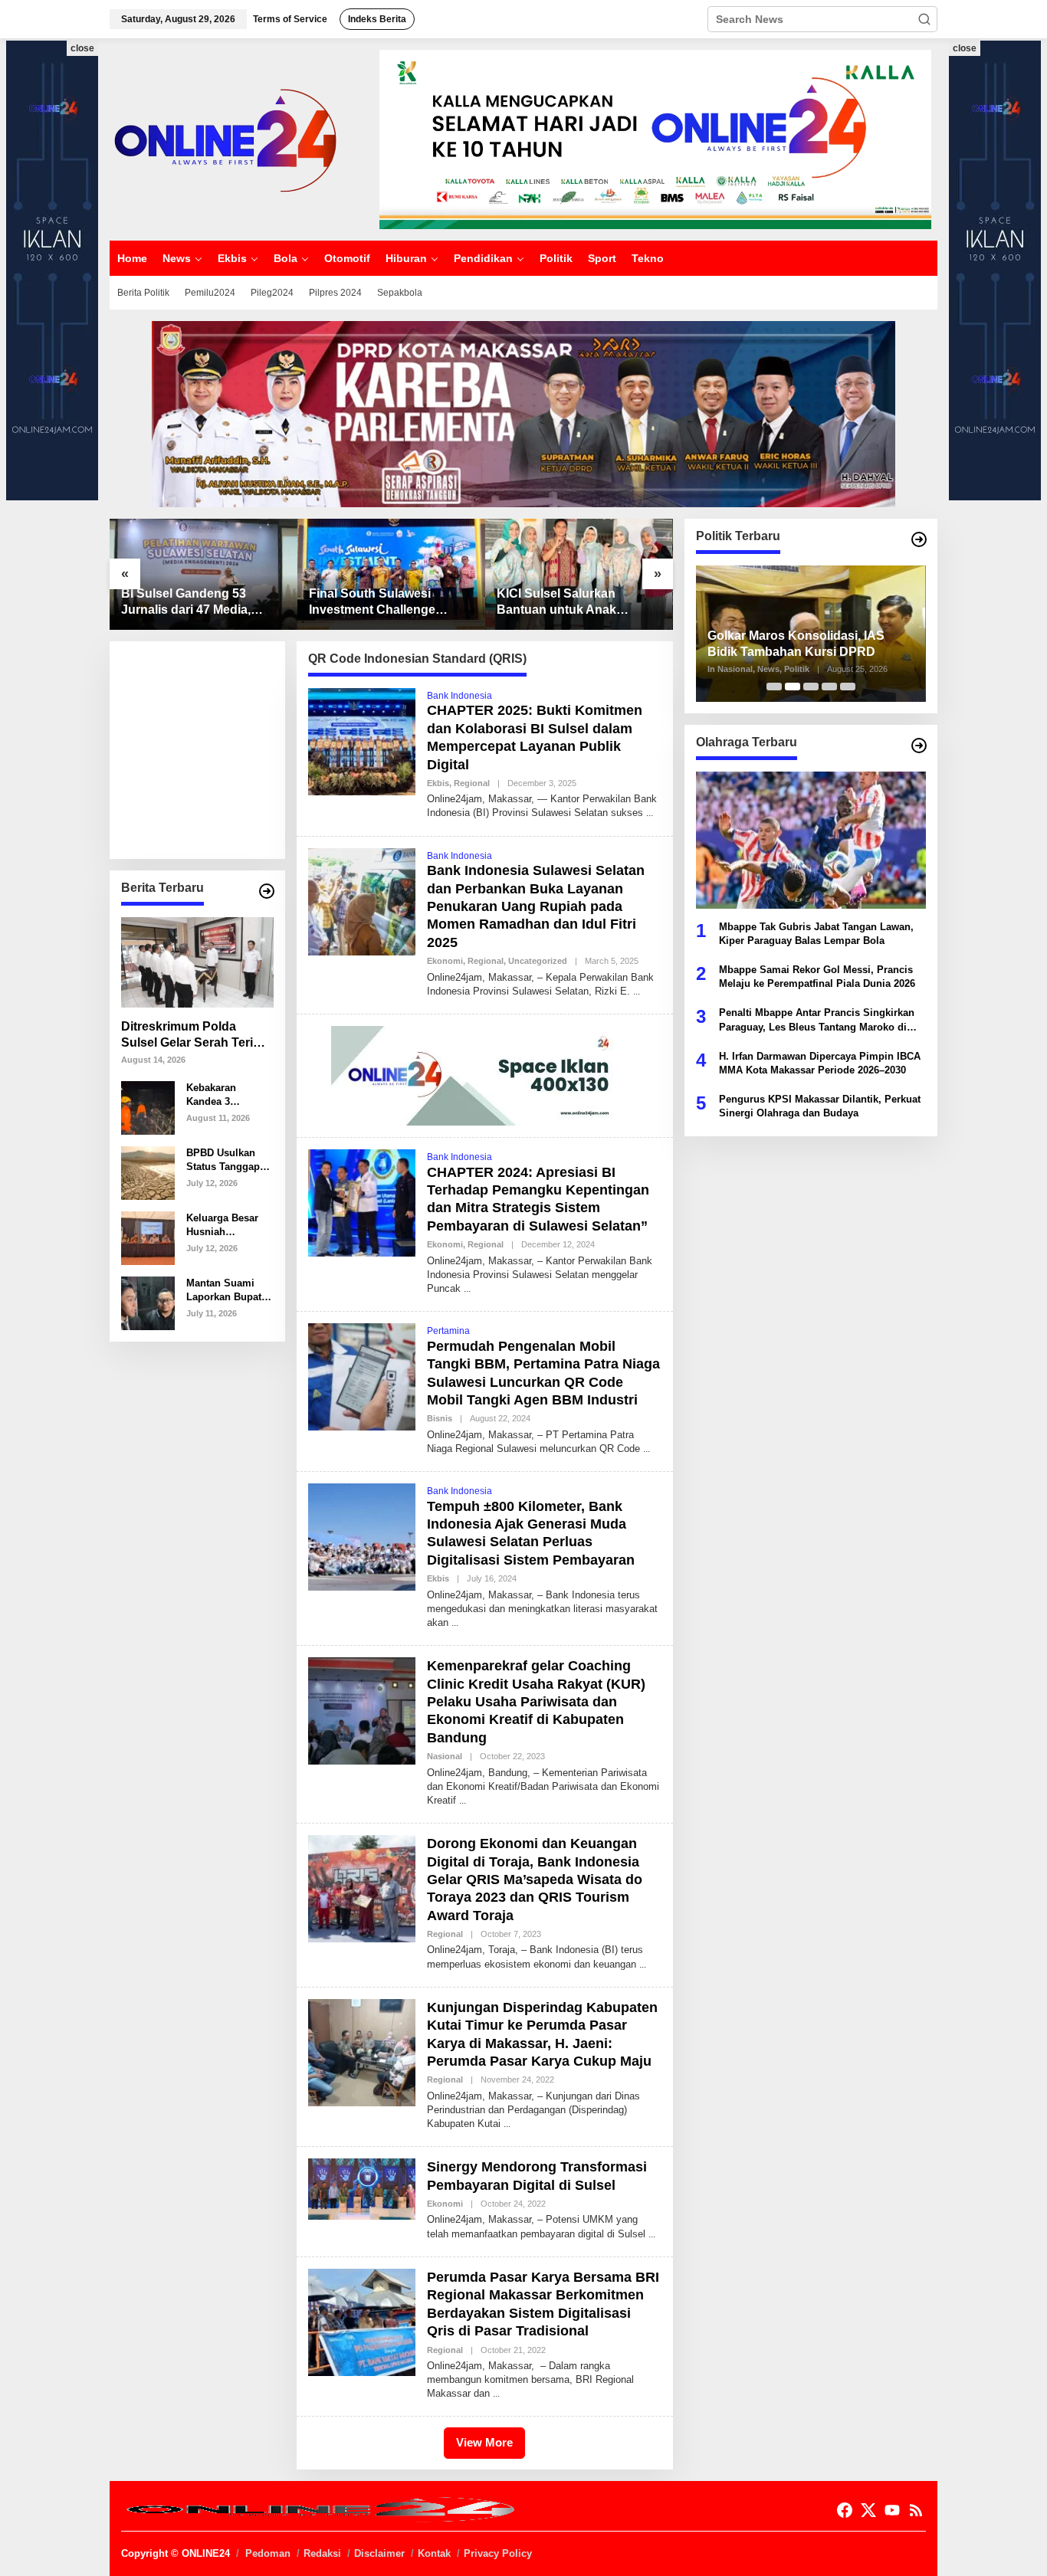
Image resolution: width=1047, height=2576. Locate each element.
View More (484, 2442)
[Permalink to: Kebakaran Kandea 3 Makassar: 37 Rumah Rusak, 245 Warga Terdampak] (148, 1106)
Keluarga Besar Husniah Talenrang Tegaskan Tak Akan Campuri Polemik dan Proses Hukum (222, 1226)
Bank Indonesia (459, 696)
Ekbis (438, 783)
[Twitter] (868, 2510)
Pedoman (268, 2553)
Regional (472, 783)
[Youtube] (892, 2510)
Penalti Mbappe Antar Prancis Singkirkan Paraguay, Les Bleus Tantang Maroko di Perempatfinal (817, 1020)
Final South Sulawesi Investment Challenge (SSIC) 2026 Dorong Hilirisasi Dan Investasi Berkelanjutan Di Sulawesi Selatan (385, 603)
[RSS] (916, 2510)
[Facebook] (845, 2510)
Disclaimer (379, 2553)
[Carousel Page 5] (848, 687)
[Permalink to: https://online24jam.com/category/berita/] (267, 891)
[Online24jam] (225, 139)
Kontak (434, 2553)
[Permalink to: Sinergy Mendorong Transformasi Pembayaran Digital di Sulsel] (362, 2188)
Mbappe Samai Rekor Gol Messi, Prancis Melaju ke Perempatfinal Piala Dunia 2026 (817, 976)
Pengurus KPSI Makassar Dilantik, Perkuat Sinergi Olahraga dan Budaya (820, 1106)
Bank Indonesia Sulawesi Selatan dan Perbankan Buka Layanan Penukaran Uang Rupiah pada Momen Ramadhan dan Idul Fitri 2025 (536, 906)
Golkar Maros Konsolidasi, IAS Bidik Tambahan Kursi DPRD (796, 644)
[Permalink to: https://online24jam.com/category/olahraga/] (919, 746)
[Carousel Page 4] (829, 687)
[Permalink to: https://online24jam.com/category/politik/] (919, 539)
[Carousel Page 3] (811, 687)
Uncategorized (538, 961)
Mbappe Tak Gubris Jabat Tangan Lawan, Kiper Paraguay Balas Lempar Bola (816, 933)
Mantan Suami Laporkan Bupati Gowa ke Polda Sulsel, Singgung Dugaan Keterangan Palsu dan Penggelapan (228, 1291)
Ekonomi (445, 961)
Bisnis (440, 1418)
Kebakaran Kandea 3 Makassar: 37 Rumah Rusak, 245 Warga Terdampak (221, 1095)
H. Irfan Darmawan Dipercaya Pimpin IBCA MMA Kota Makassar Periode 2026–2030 (820, 1062)
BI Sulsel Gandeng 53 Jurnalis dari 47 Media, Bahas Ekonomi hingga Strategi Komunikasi (189, 603)
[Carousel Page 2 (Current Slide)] (793, 687)
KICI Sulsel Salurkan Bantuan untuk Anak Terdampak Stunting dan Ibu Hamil (568, 603)
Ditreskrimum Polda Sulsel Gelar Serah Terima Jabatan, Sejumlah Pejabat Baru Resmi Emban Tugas (196, 1036)
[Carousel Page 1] (774, 687)
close (82, 48)
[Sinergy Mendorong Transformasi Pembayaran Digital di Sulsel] (652, 2234)
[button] (924, 19)
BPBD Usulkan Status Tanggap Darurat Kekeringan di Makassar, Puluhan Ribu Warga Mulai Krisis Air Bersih (225, 1160)
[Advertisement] (236, 749)
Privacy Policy (498, 2553)
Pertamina (448, 1331)
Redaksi (322, 2553)
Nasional (445, 1756)
